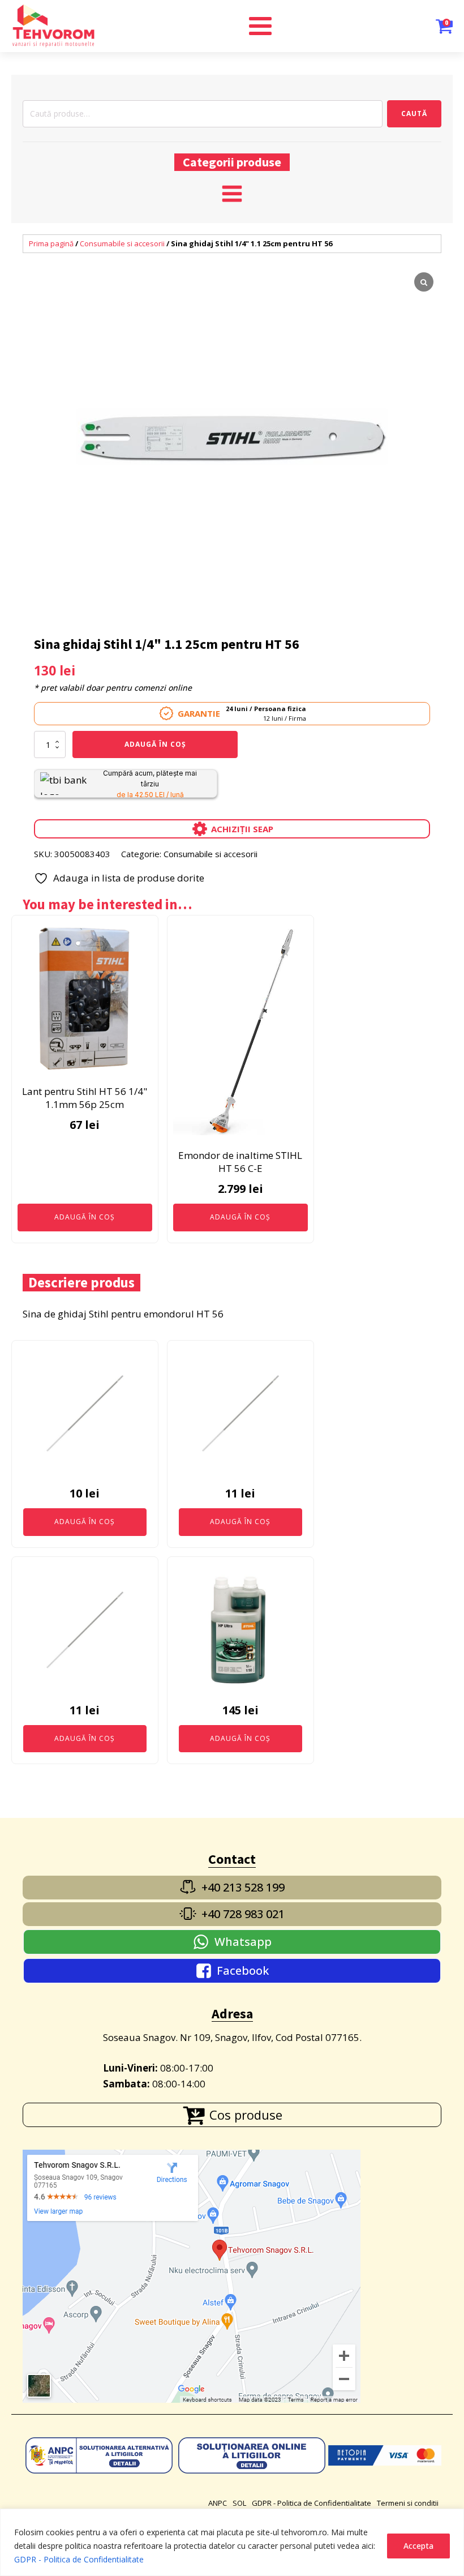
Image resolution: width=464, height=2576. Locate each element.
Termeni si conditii (408, 2503)
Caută (414, 114)
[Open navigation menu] (232, 195)
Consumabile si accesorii (122, 243)
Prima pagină (51, 243)
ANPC (218, 2503)
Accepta (418, 2546)
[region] (232, 2542)
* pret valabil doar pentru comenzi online (113, 688)
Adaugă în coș (155, 744)
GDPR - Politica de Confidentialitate (79, 2559)
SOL (239, 2503)
